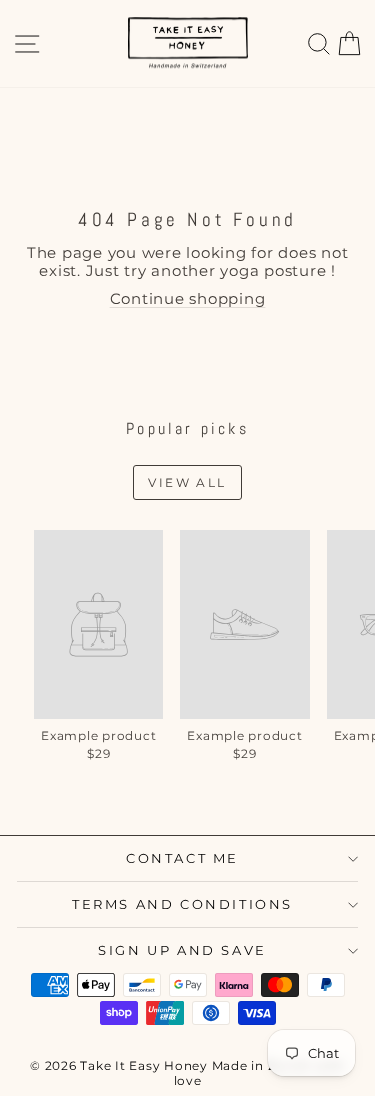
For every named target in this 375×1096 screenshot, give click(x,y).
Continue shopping (188, 298)
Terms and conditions (182, 904)
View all (187, 482)
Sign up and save (182, 950)
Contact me (182, 858)
